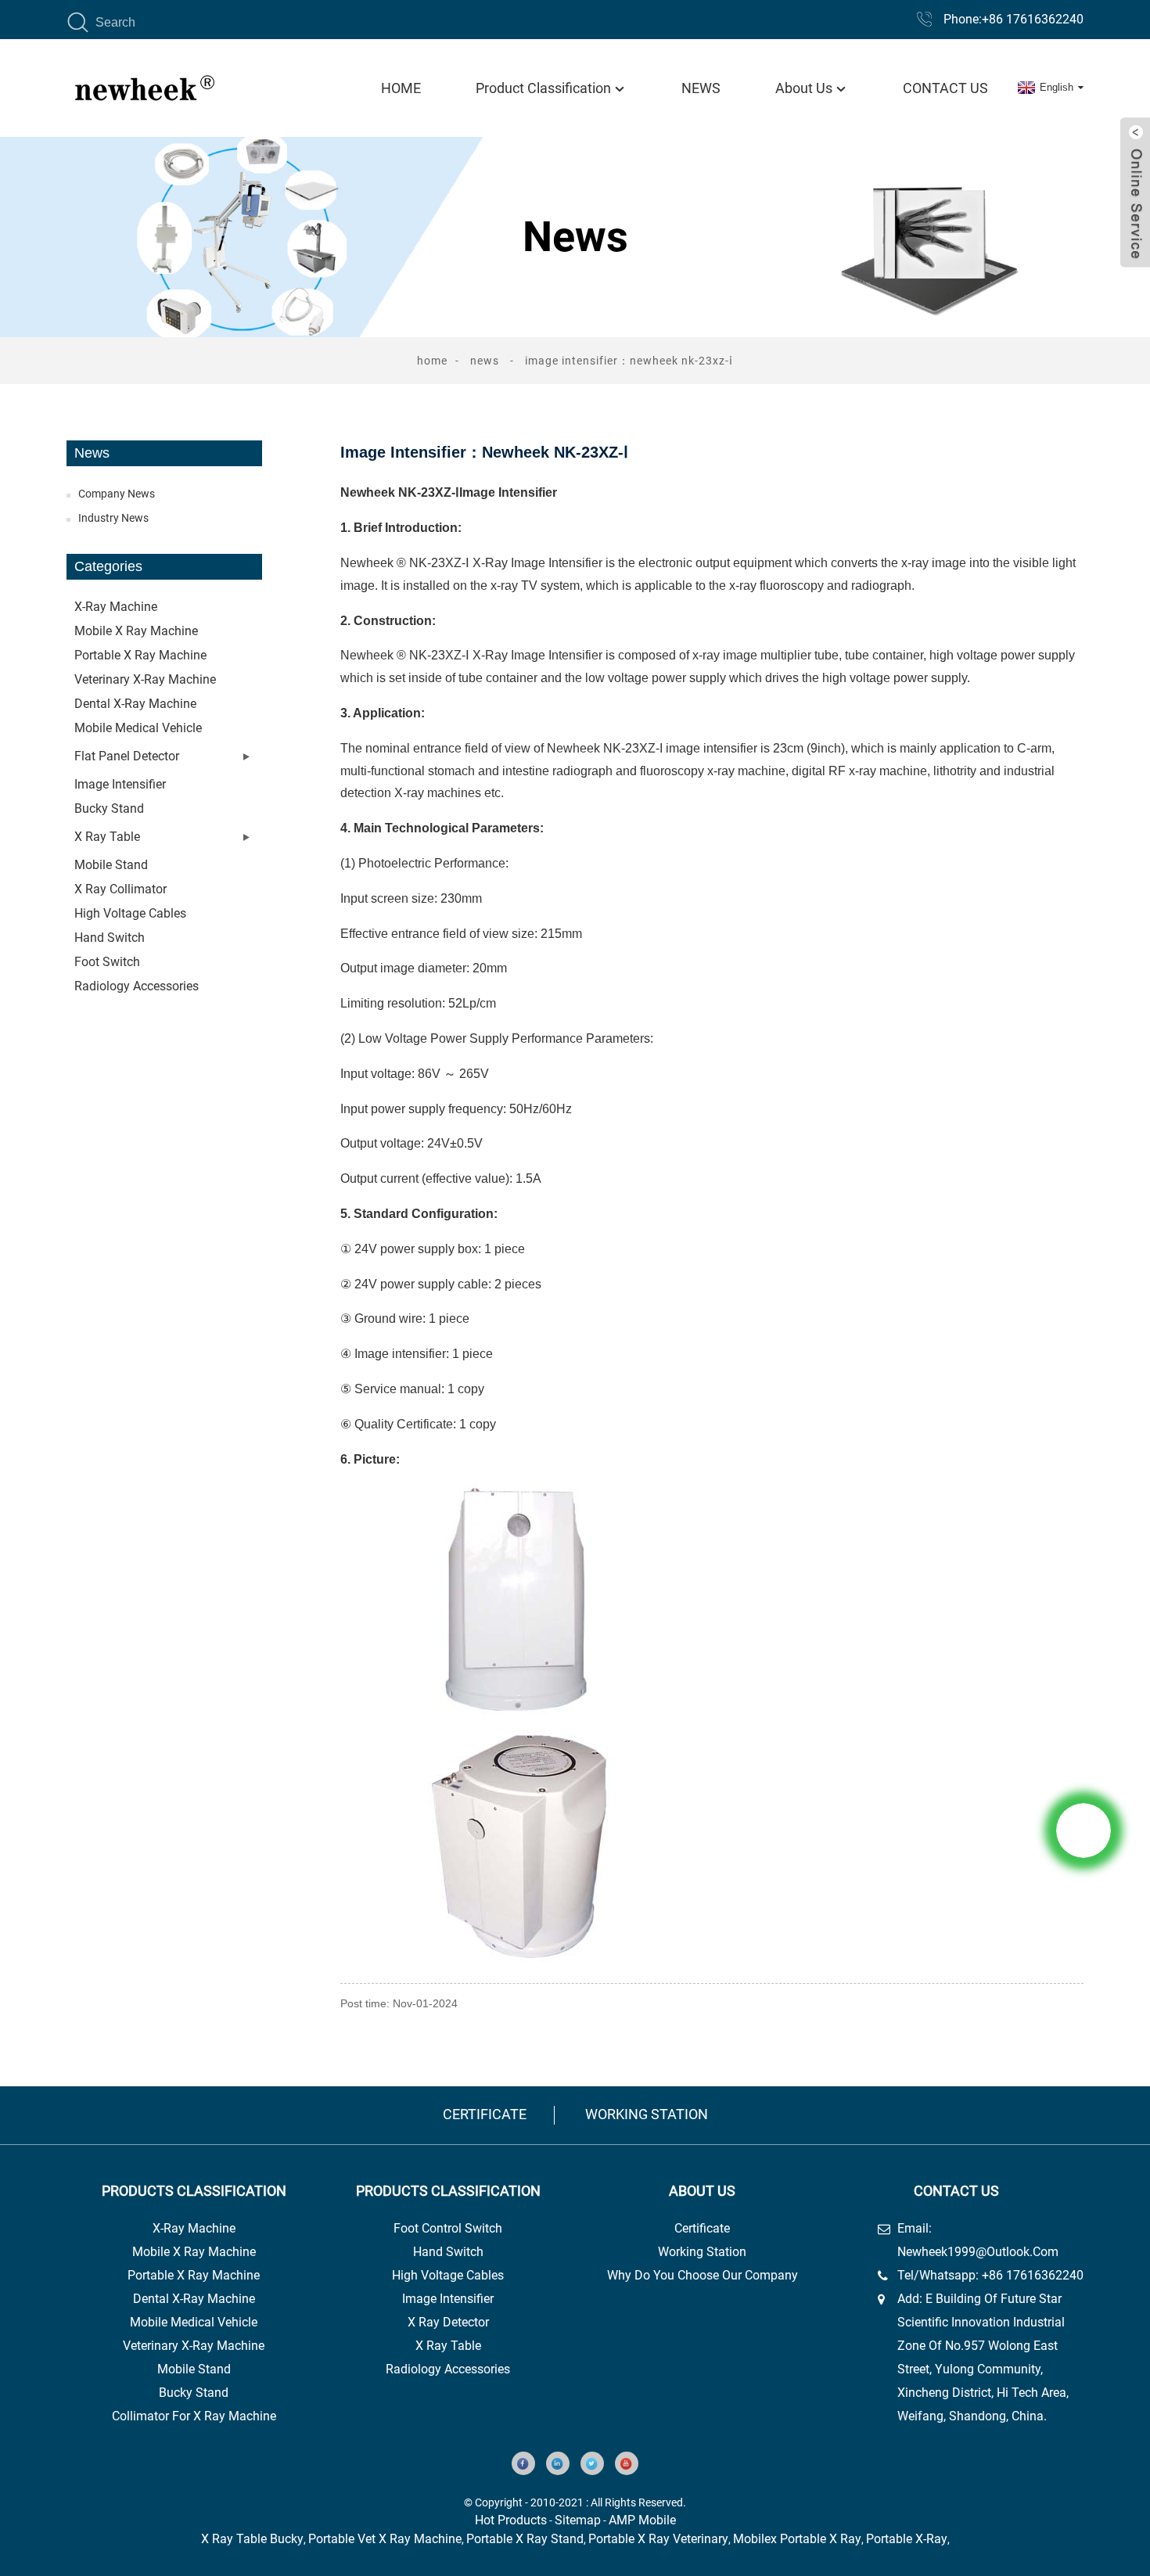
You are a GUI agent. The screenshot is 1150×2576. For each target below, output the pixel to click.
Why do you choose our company (703, 2275)
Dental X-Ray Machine (194, 2299)
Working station (647, 2114)
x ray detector (448, 2322)
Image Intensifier (120, 784)
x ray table (448, 2346)
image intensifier (448, 2299)
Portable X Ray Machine (194, 2275)
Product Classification (543, 88)
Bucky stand (109, 808)
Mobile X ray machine (136, 631)
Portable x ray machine (140, 655)
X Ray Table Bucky (252, 2539)
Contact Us (945, 88)
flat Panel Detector (127, 756)
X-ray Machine (116, 607)
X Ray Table (107, 837)
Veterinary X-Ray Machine (194, 2346)
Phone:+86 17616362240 (1013, 19)
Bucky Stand (194, 2393)
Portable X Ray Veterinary (658, 2539)
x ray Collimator (120, 889)
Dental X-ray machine (135, 704)
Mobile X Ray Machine (194, 2252)
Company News (117, 494)
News (701, 88)
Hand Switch (110, 938)
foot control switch (448, 2228)
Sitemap (578, 2520)
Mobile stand (111, 865)
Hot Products (511, 2520)
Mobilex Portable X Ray (797, 2539)
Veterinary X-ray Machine (145, 679)
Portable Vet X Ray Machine (385, 2539)
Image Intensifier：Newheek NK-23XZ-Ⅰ (629, 361)
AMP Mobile (642, 2520)
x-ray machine (194, 2228)
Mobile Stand (194, 2369)
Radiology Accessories (137, 986)
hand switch (448, 2252)
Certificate (485, 2114)
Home (401, 88)
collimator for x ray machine (194, 2416)
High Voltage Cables (130, 913)
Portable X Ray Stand (525, 2539)
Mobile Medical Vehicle (138, 728)
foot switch (107, 962)
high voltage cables (448, 2275)
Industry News (113, 518)
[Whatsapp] (1084, 1831)
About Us (804, 88)
